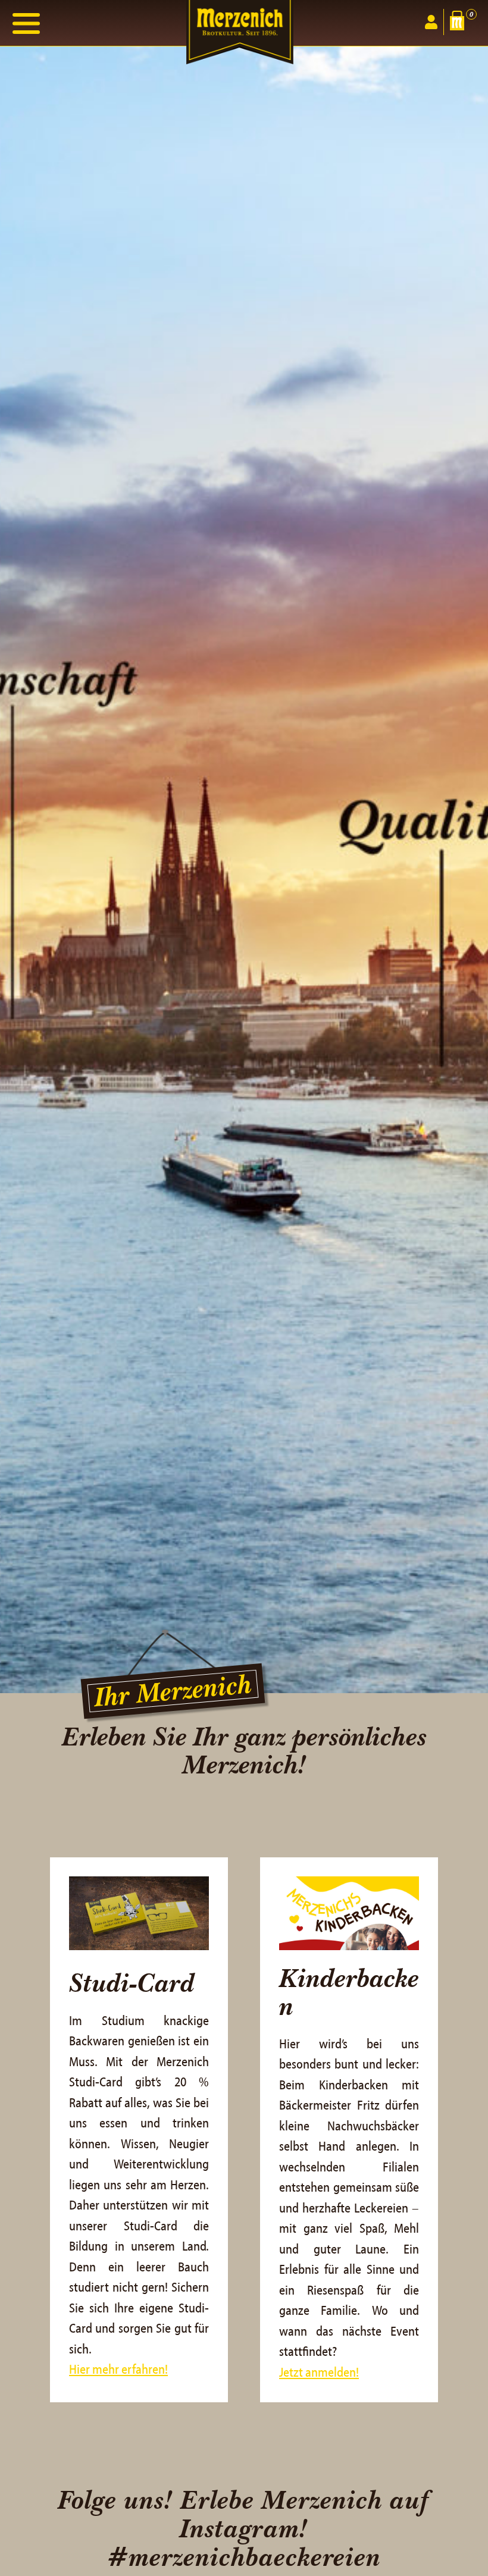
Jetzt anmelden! (319, 2373)
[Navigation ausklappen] (26, 23)
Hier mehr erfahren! (118, 2370)
